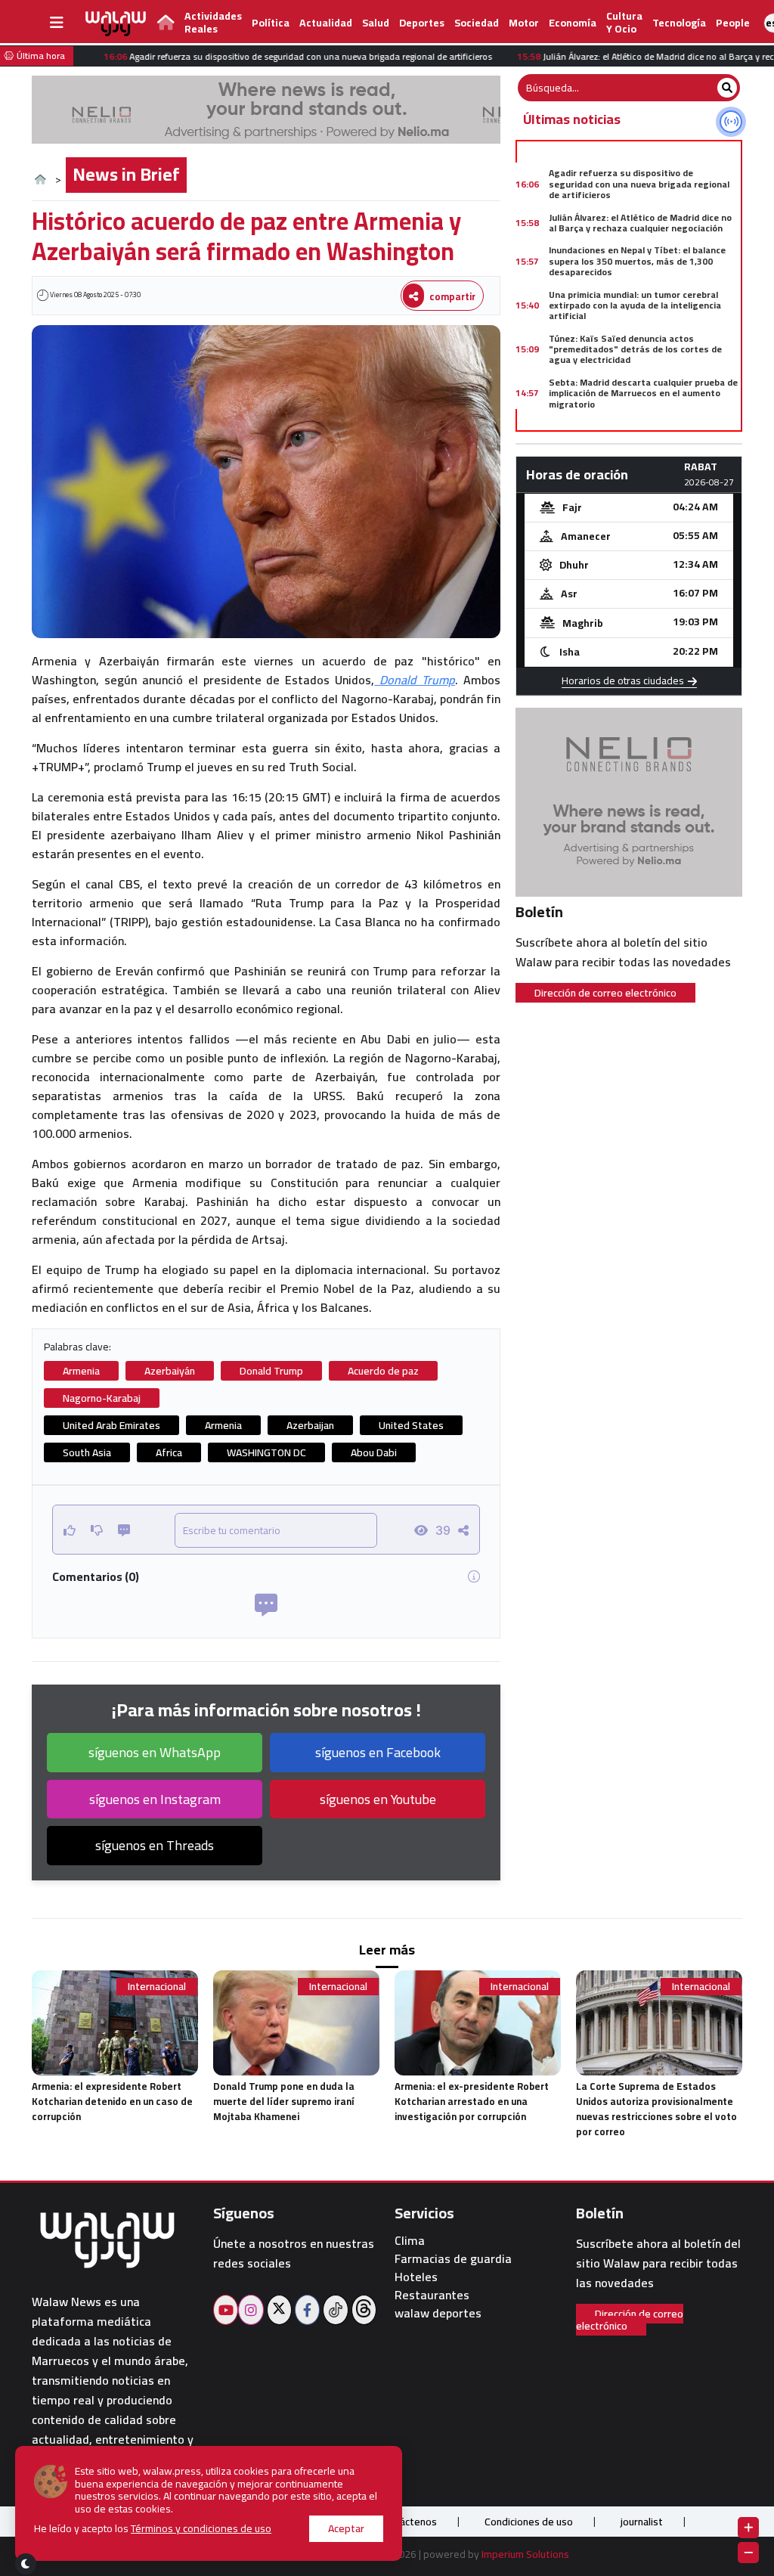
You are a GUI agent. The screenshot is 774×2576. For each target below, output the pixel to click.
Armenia (81, 1371)
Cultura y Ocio (624, 22)
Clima (410, 2241)
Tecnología (679, 23)
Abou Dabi (374, 1452)
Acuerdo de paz (383, 1371)
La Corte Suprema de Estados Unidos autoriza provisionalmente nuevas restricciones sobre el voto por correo (656, 2109)
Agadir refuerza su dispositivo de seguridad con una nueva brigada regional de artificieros (639, 184)
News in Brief (126, 174)
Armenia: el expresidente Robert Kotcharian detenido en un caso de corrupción (112, 2101)
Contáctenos (407, 2522)
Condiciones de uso (529, 2522)
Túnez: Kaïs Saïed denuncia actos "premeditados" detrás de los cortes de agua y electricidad (635, 349)
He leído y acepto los (153, 2529)
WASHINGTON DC (266, 1452)
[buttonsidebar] (57, 23)
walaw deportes (438, 2313)
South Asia (87, 1452)
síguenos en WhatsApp (155, 1752)
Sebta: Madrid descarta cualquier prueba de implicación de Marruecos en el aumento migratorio (643, 393)
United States (411, 1425)
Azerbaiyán (170, 1371)
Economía (573, 23)
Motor (524, 23)
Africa (169, 1452)
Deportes (422, 23)
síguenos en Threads (155, 1845)
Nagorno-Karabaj (102, 1398)
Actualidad (326, 23)
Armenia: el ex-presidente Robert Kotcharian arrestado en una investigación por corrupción (472, 2101)
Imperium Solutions (525, 2554)
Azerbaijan (310, 1425)
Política (271, 23)
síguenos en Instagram (155, 1799)
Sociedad (477, 23)
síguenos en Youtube (378, 1799)
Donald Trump (415, 680)
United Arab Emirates (111, 1425)
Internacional (157, 1987)
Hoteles (416, 2277)
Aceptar (346, 2528)
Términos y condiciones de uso (201, 2528)
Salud (376, 23)
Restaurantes (432, 2295)
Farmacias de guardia (453, 2259)
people (733, 23)
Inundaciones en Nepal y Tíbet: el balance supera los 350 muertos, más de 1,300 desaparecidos (637, 261)
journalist (642, 2522)
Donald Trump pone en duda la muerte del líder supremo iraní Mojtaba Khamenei (284, 2101)
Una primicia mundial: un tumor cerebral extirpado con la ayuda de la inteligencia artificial (635, 305)
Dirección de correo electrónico (605, 993)
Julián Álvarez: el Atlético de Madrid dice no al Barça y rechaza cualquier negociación (640, 223)
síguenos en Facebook (378, 1752)
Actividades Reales (213, 22)
